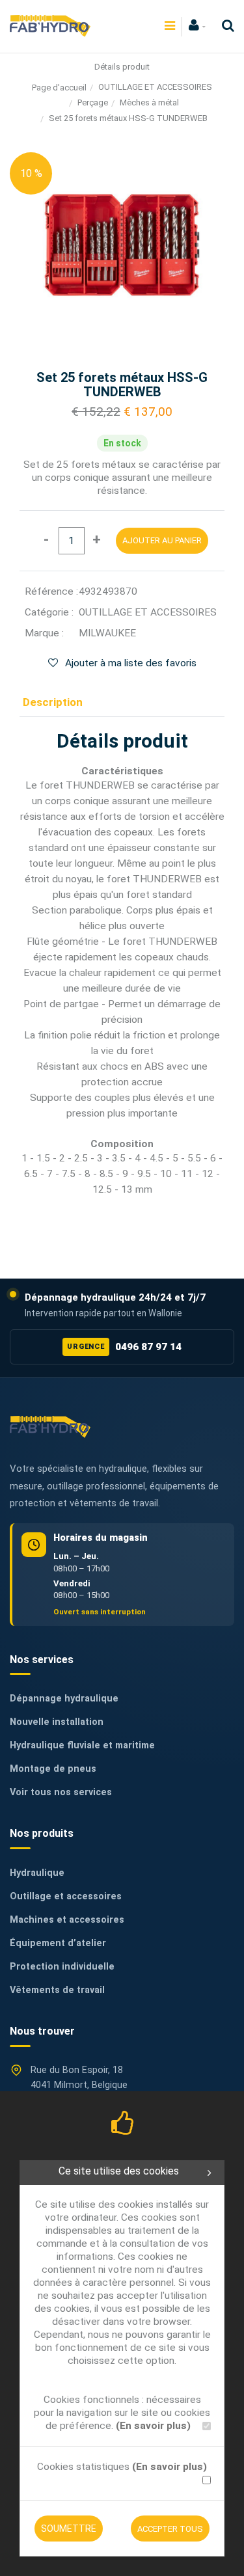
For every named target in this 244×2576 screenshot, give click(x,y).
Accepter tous (170, 2529)
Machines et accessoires (67, 1920)
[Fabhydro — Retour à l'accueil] (50, 1427)
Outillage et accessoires (66, 1896)
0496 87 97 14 (124, 1347)
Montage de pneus (53, 1769)
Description (53, 702)
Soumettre (69, 2529)
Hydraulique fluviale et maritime (82, 1745)
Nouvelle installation (57, 1722)
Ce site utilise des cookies (119, 2171)
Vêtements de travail (57, 1990)
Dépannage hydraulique (64, 1699)
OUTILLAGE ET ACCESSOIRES (155, 87)
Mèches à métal (149, 102)
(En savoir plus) (153, 2426)
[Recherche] (225, 26)
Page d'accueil (59, 88)
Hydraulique (37, 1873)
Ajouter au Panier (162, 540)
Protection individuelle (62, 1967)
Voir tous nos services (61, 1792)
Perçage (93, 102)
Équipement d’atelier (58, 1943)
